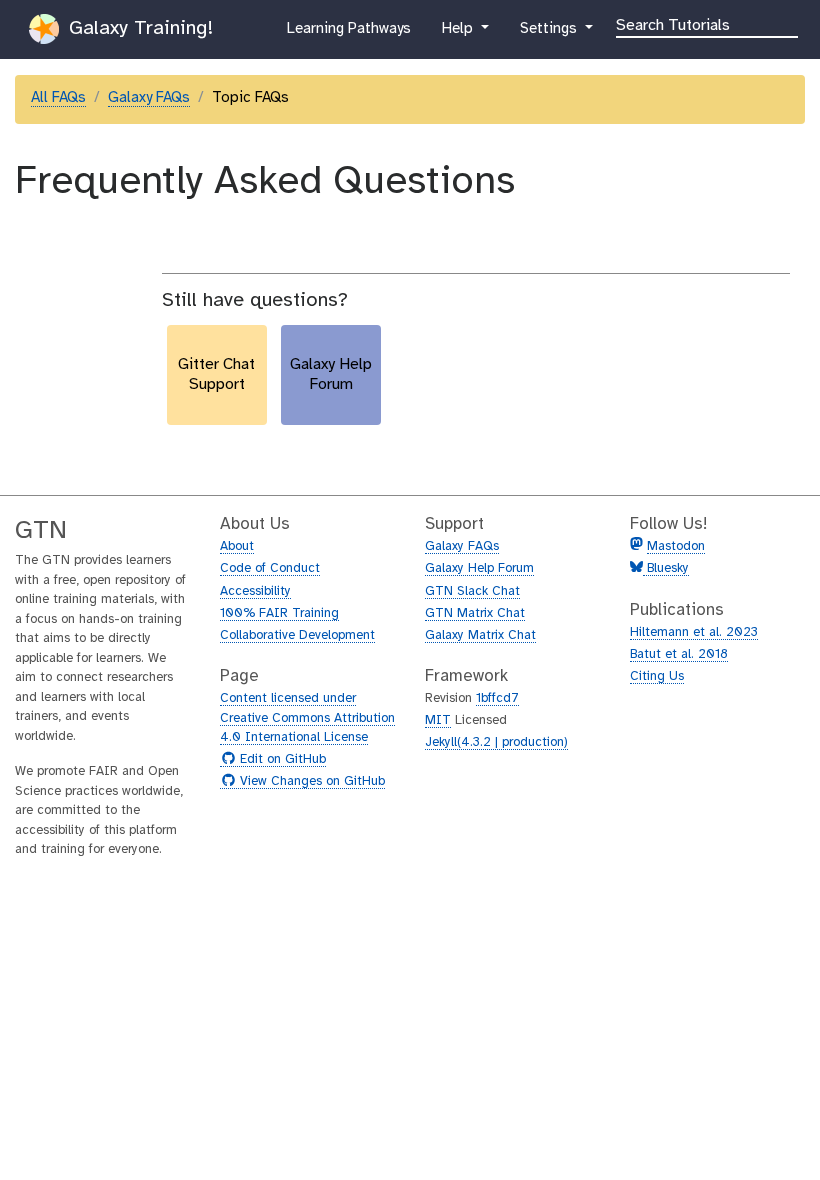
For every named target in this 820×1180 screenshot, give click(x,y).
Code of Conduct (270, 568)
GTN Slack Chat (472, 591)
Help (459, 34)
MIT (438, 720)
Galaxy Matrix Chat (480, 635)
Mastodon (676, 546)
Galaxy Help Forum (479, 568)
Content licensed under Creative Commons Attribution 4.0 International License (307, 718)
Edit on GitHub (280, 760)
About (237, 546)
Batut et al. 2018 (679, 654)
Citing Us (657, 676)
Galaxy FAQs (149, 98)
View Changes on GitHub (310, 782)
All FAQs (58, 98)
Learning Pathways (348, 34)
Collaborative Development (297, 635)
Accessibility (255, 591)
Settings (550, 34)
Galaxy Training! (138, 28)
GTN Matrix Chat (475, 613)
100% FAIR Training (279, 613)
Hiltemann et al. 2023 (694, 632)
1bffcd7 (497, 698)
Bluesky (666, 568)
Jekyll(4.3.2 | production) (496, 742)
